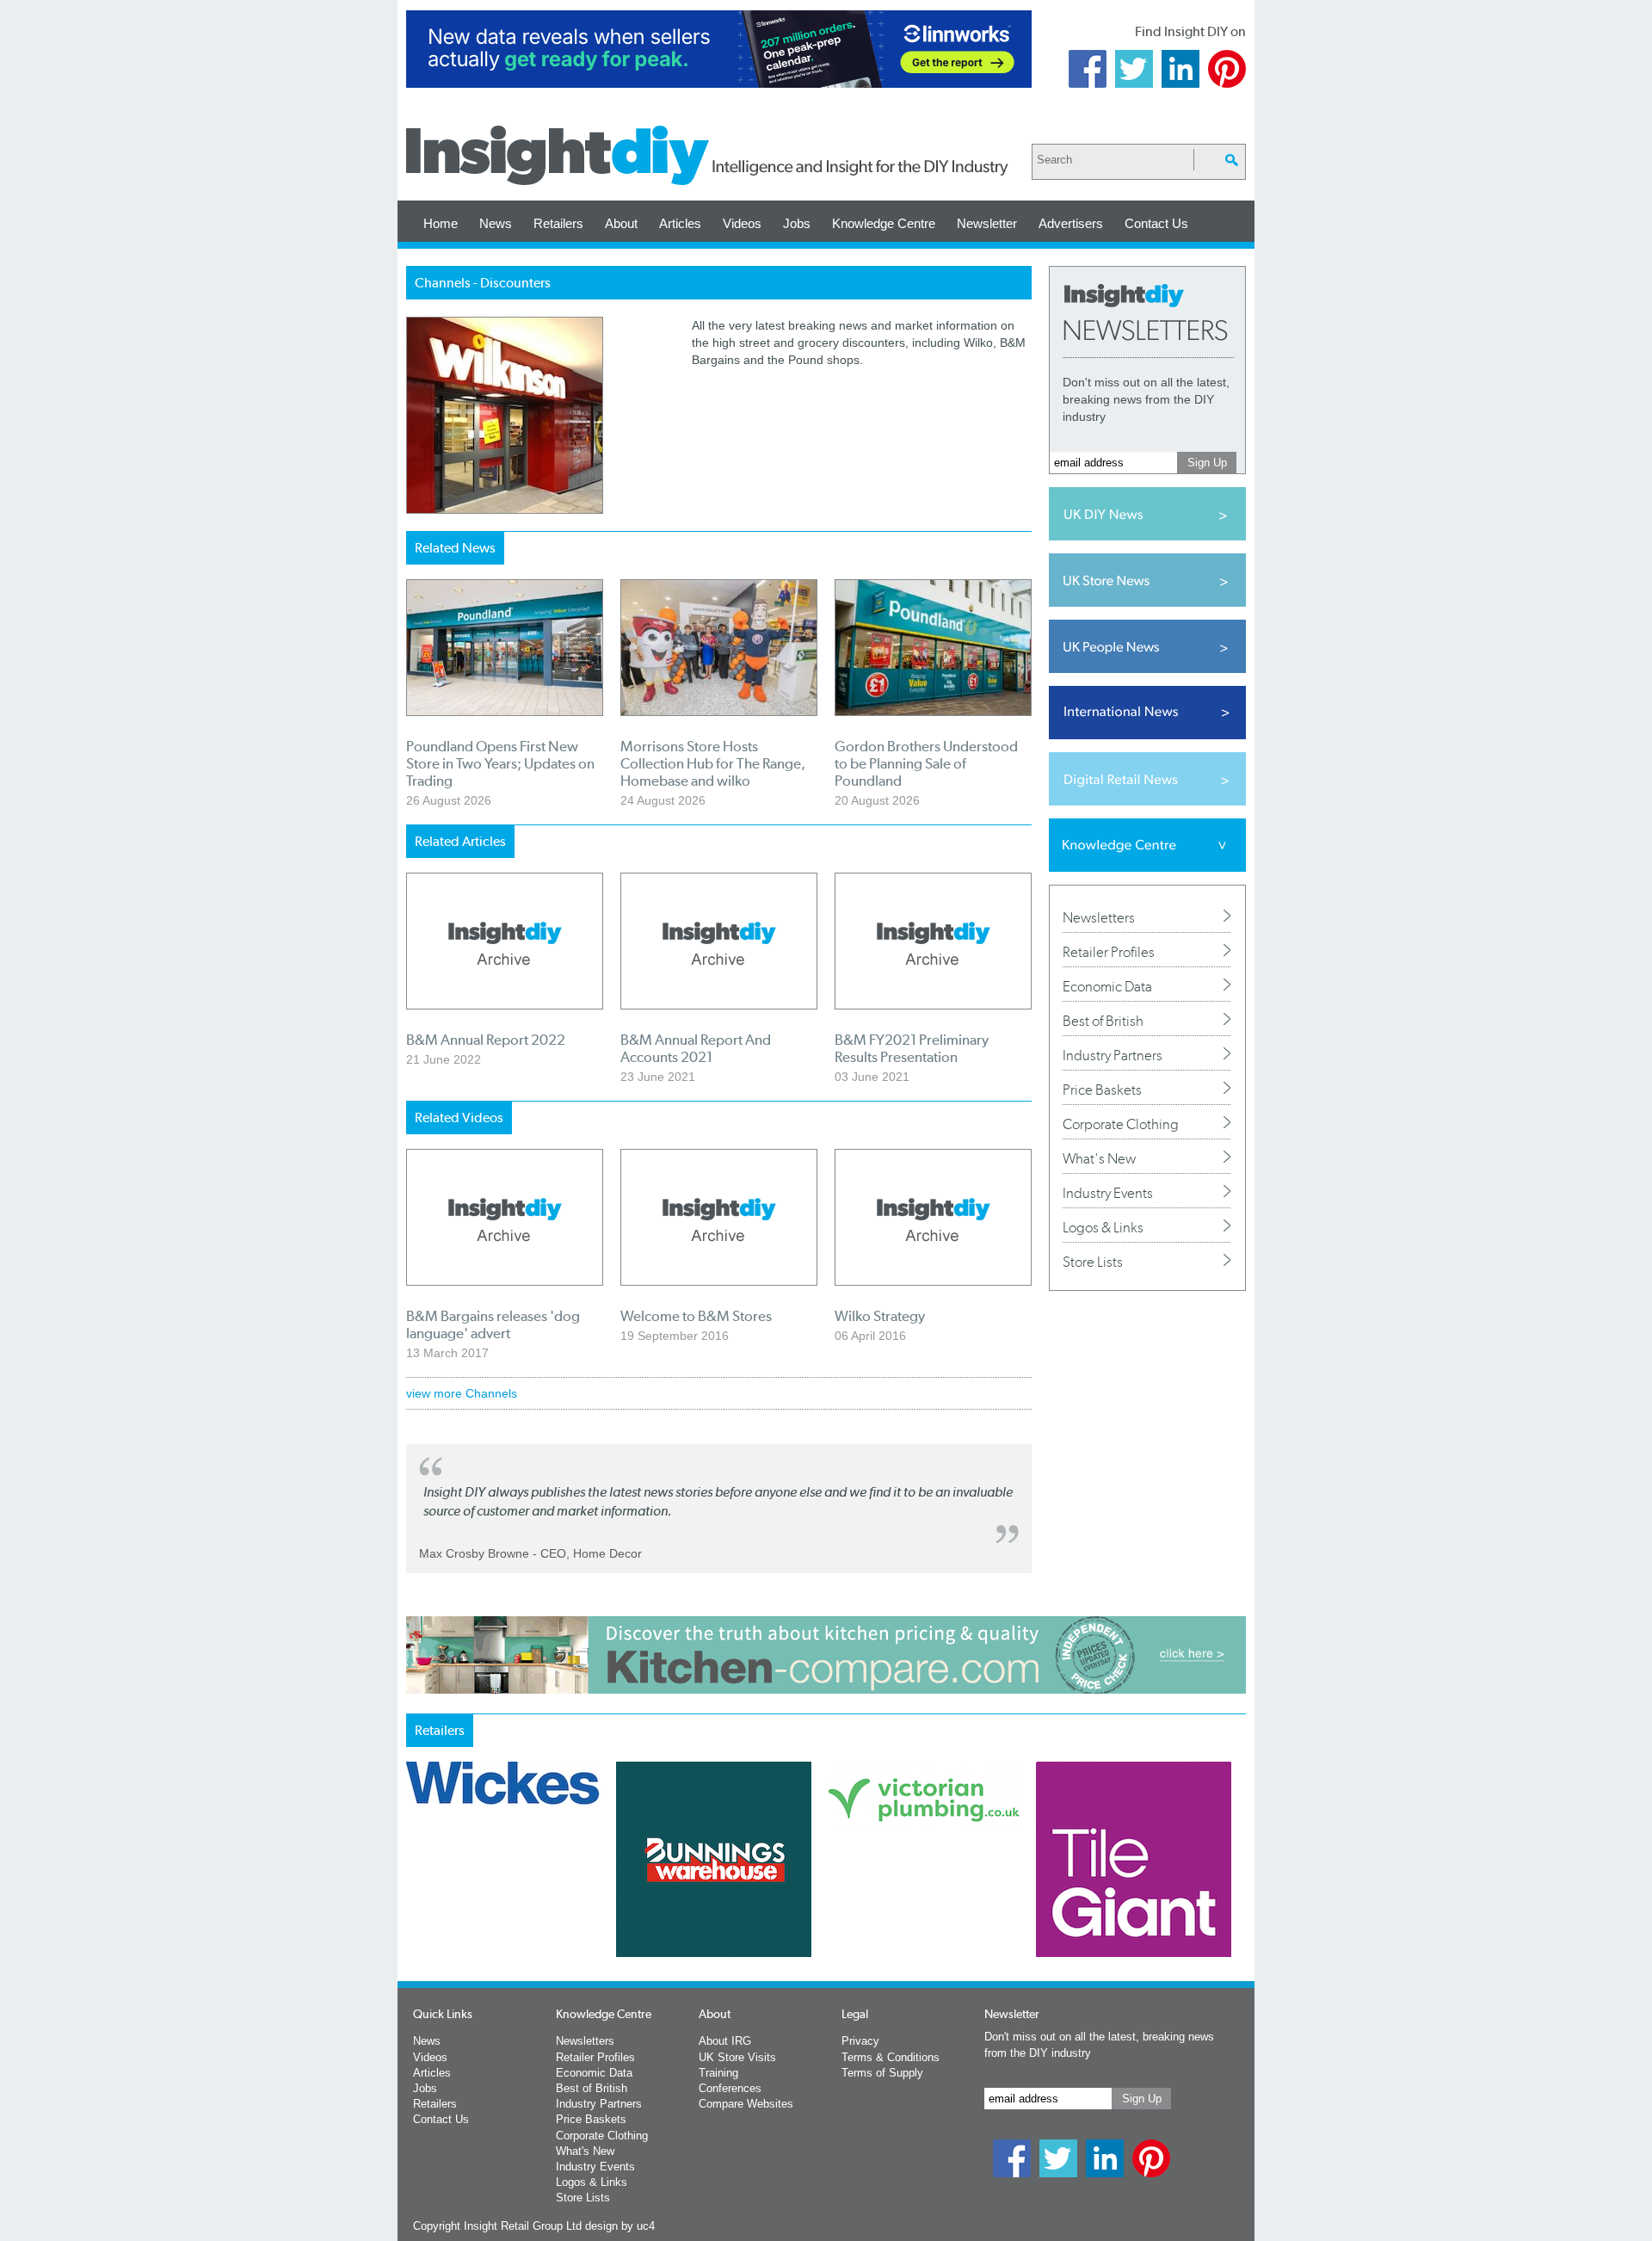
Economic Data (1107, 986)
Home (441, 223)
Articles (680, 223)
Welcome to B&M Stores (696, 1316)
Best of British (1103, 1021)
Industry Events (1108, 1193)
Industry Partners (1113, 1055)
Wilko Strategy (880, 1316)
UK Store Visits (737, 2057)
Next (896, 1905)
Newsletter (987, 223)
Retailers (558, 223)
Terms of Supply (882, 2073)
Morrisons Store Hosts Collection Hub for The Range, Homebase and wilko (713, 763)
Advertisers (1071, 223)
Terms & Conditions (891, 2057)
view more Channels (462, 1393)
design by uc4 (620, 2226)
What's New (1099, 1158)
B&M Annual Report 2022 (486, 1040)
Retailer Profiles (1109, 952)
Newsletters (1099, 917)
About (621, 223)
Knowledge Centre (884, 223)
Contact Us (1156, 223)
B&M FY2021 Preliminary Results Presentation (912, 1048)
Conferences (730, 2088)
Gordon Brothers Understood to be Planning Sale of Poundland (926, 763)
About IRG (725, 2041)
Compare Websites (746, 2104)
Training (718, 2073)
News (496, 223)
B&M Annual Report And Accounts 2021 (696, 1048)
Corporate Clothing (1121, 1124)
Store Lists (1093, 1262)
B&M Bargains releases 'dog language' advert (493, 1324)
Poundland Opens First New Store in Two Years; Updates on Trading (500, 763)
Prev (416, 1905)
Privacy (860, 2041)
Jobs (797, 223)
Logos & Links (1103, 1227)
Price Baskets (1102, 1090)
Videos (742, 223)
